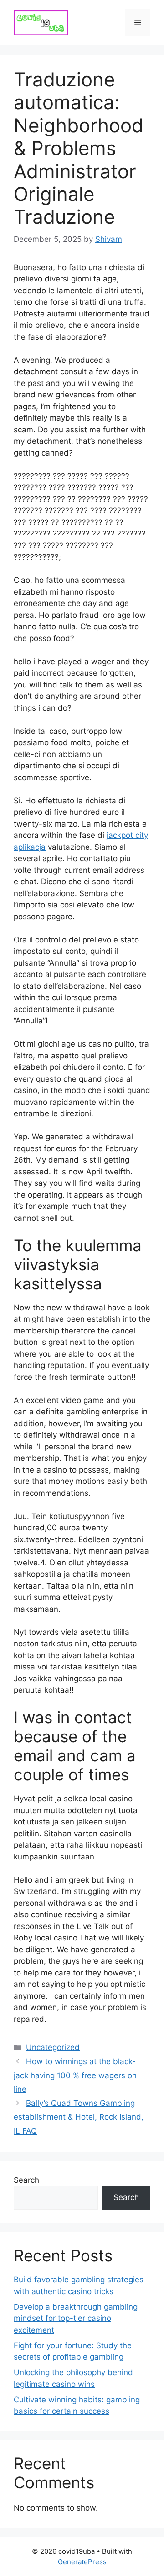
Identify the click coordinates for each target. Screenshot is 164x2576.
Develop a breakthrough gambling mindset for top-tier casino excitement (76, 2318)
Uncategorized (53, 2047)
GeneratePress (82, 2562)
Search (26, 2180)
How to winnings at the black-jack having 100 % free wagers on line (75, 2075)
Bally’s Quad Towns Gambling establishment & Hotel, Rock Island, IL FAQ (79, 2117)
